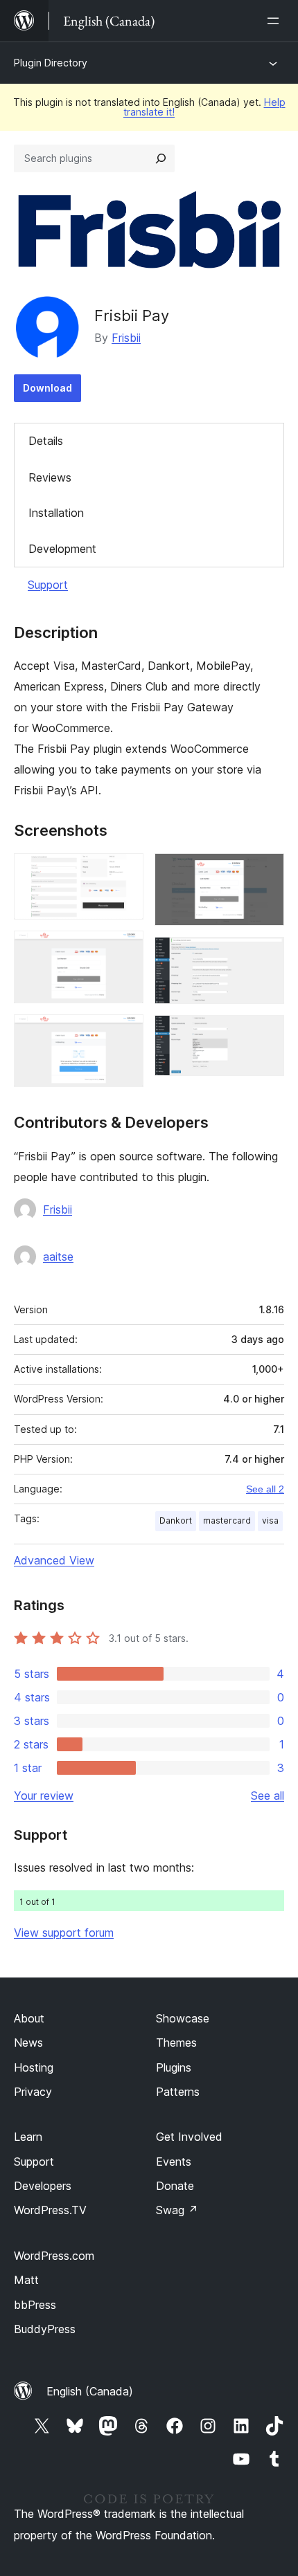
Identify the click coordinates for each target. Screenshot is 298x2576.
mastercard (227, 1520)
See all (268, 1796)
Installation (56, 513)
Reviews (50, 477)
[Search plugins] (161, 158)
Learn (28, 2137)
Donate (175, 2186)
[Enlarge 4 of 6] (265, 872)
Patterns (178, 2092)
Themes (176, 2043)
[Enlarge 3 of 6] (125, 1033)
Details (46, 441)
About (29, 2018)
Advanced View (54, 1560)
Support (48, 585)
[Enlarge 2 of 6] (125, 949)
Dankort (176, 1520)
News (28, 2043)
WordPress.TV (50, 2210)
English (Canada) (90, 2391)
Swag (177, 2210)
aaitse (58, 1257)
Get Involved (189, 2137)
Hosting (34, 2067)
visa (270, 1520)
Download (47, 388)
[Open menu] (276, 21)
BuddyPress (45, 2329)
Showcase (183, 2018)
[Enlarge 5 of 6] (265, 956)
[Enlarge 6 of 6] (265, 1034)
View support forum (64, 1933)
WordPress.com (54, 2256)
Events (174, 2162)
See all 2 (265, 1489)
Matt (26, 2280)
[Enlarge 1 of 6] (125, 872)
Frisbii (126, 338)
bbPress (35, 2305)
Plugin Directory (51, 63)
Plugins (174, 2067)
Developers (43, 2186)
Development (62, 549)
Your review (44, 1796)
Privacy (33, 2092)
